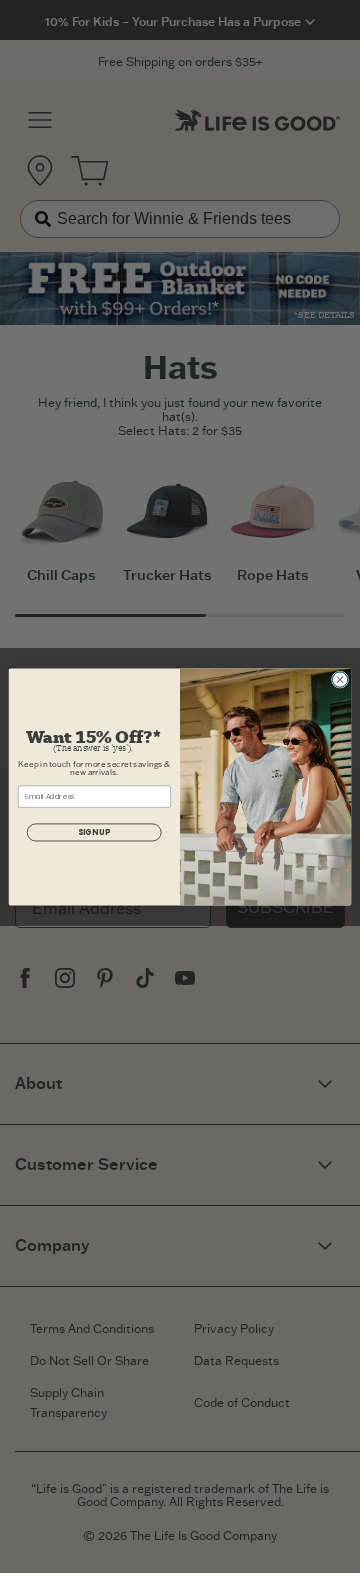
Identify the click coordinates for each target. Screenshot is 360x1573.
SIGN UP (94, 831)
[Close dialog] (339, 678)
